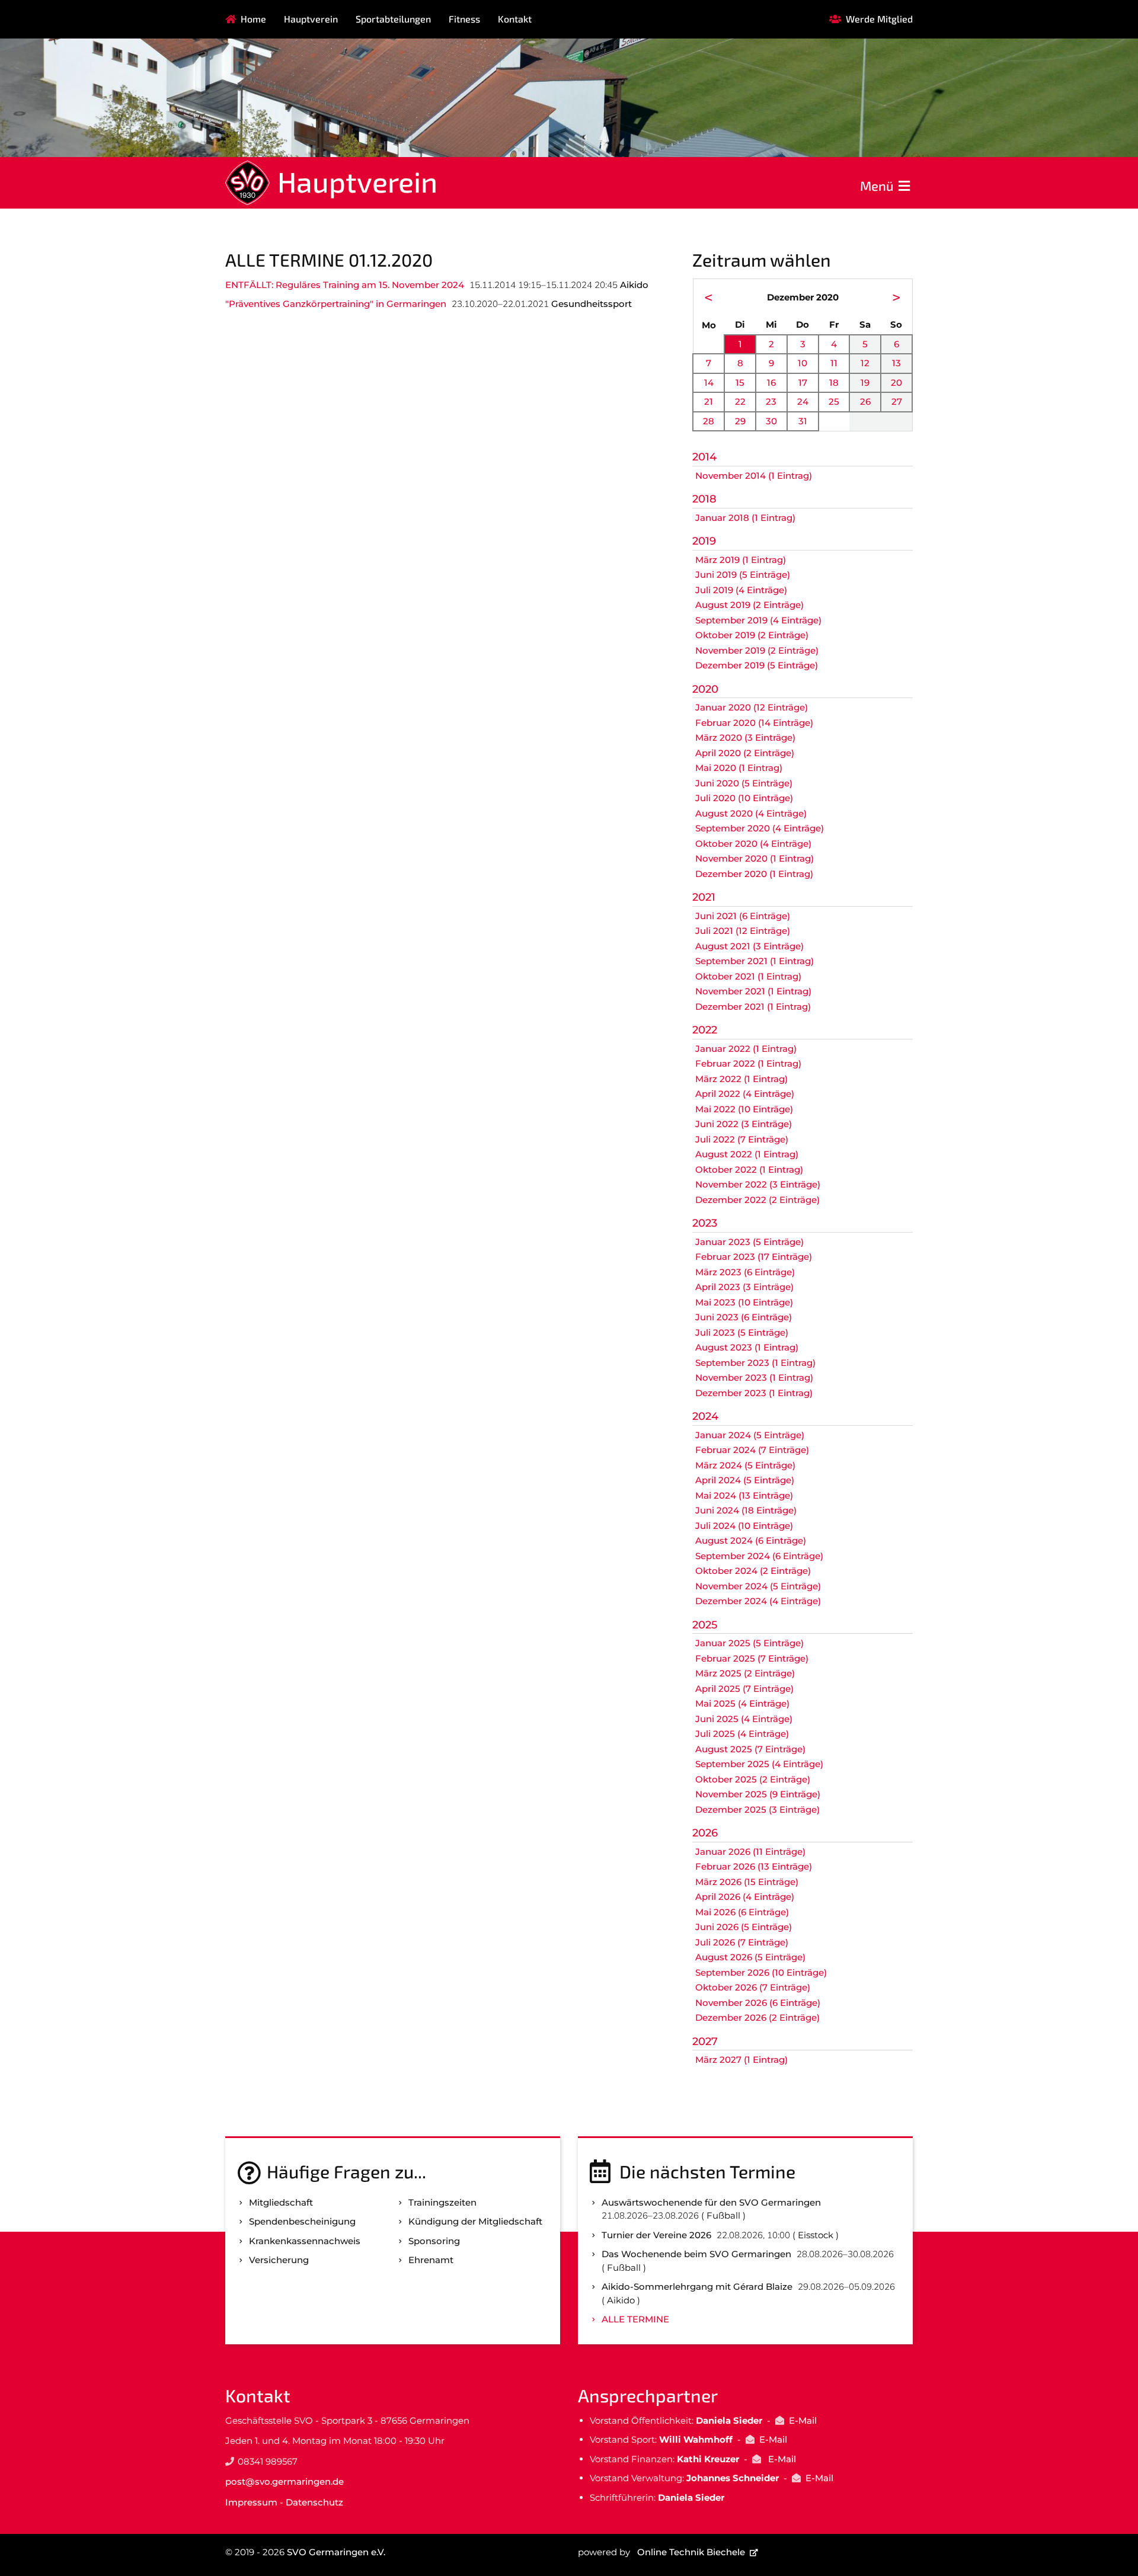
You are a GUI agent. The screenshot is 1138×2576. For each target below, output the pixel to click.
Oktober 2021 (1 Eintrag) (748, 976)
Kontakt (515, 19)
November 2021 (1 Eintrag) (753, 991)
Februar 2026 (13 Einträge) (754, 1866)
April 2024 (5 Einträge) (745, 1480)
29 (740, 421)
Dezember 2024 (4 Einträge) (758, 1601)
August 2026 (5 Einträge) (750, 1957)
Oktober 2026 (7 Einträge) (753, 1987)
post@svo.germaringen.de (284, 2481)
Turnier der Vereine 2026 (656, 2235)
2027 (705, 2041)
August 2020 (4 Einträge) (751, 813)
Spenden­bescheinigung (302, 2221)
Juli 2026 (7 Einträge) (742, 1942)
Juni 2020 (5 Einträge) (744, 783)
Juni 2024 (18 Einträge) (746, 1510)
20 (896, 383)
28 (709, 421)
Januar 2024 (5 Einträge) (750, 1435)
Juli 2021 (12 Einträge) (743, 931)
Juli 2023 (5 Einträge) (742, 1332)
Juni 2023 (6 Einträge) (744, 1317)
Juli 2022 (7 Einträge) (742, 1139)
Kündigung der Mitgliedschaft (475, 2221)
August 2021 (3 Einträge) (749, 946)
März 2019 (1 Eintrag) (741, 560)
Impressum (251, 2502)
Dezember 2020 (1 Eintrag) (754, 874)
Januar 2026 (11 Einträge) (750, 1852)
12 (865, 363)
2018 (704, 499)
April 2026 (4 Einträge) (745, 1897)
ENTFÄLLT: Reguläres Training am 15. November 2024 (345, 285)
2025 (705, 1625)
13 (896, 363)
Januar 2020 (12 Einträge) (752, 707)
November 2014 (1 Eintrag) (754, 476)
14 (709, 383)
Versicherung (279, 2260)
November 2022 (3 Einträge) (758, 1184)
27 (897, 401)
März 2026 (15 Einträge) (747, 1882)
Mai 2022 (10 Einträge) (744, 1109)
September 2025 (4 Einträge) (759, 1764)
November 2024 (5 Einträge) (758, 1586)
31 (803, 421)
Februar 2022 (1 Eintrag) (748, 1063)
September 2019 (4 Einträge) (758, 620)
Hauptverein (311, 19)
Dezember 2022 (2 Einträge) (757, 1200)
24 (803, 401)
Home (253, 19)
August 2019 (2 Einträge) (749, 605)
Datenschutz (314, 2502)
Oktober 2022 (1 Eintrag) (749, 1169)
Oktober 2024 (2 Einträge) (753, 1571)
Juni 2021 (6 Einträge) (743, 916)
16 (771, 383)
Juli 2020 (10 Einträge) (744, 798)
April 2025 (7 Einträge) (744, 1689)
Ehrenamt (431, 2260)
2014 (704, 457)
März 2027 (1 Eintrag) (741, 2060)
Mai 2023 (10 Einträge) (744, 1302)
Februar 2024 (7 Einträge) (752, 1450)
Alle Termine (635, 2319)
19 (865, 383)
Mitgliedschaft (281, 2202)
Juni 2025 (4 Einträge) (744, 1719)
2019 (704, 541)
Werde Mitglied (879, 19)
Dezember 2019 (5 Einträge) (757, 665)
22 (740, 401)
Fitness (464, 19)
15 (740, 383)
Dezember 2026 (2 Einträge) (757, 2017)
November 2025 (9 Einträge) (758, 1794)
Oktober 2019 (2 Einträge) (752, 635)
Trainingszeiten (442, 2202)
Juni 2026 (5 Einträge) (744, 1927)
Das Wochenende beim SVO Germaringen (696, 2254)
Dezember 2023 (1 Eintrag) (754, 1393)
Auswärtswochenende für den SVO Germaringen (711, 2202)
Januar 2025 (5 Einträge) (749, 1643)
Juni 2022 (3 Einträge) (744, 1124)
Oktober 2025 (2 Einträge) (753, 1779)
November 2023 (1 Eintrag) (754, 1377)
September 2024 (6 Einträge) (759, 1556)
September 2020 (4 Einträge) (760, 828)
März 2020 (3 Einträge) (745, 737)
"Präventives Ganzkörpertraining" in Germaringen (336, 304)
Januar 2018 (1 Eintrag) (745, 518)
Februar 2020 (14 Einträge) (754, 723)
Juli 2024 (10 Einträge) (744, 1526)
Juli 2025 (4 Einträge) (742, 1734)
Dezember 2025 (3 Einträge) (757, 1809)
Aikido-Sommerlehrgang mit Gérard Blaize (697, 2287)
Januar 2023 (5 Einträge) (749, 1242)
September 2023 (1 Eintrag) (755, 1363)
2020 (705, 689)
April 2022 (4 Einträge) (745, 1094)
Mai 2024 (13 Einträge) (744, 1495)
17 (803, 383)
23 (771, 401)
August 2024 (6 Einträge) (751, 1540)
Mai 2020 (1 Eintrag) (739, 768)
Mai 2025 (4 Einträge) (742, 1703)
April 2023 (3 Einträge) (744, 1287)
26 (865, 401)
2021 (704, 897)
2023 (705, 1223)
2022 (705, 1030)
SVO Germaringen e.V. (336, 2552)
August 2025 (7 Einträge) (750, 1749)
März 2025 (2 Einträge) (745, 1673)
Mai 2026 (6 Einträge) (742, 1912)
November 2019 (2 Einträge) (757, 650)
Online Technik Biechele (691, 2552)
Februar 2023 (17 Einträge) (754, 1257)
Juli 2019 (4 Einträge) (741, 590)
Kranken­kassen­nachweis (305, 2241)
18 (834, 383)
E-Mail (803, 2420)
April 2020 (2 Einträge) (745, 753)
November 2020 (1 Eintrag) (755, 858)
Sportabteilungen (393, 19)
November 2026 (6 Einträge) (758, 2003)
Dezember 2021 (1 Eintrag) (753, 1007)
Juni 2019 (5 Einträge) (743, 575)
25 (834, 401)
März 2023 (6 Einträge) (745, 1272)
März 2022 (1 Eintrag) (741, 1079)
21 (709, 401)
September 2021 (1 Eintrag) (755, 961)
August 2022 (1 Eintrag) (747, 1154)
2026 (705, 1833)
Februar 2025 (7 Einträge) (752, 1658)
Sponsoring (434, 2241)
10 (803, 363)
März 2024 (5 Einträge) (745, 1465)
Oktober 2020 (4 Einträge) (753, 844)
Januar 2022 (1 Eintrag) (746, 1049)
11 (834, 363)
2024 (705, 1416)
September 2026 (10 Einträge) (761, 1972)
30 (771, 421)
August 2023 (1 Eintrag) (747, 1347)
